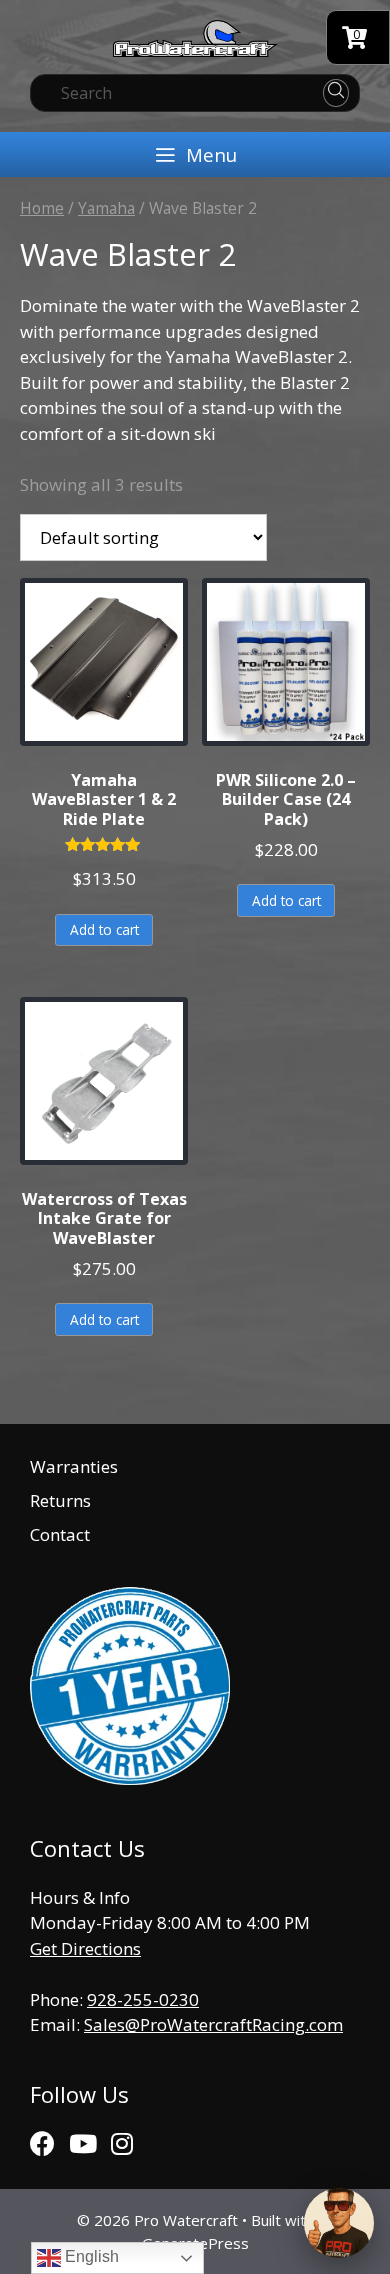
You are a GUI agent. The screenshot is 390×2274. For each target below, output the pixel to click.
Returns (60, 1500)
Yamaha (106, 208)
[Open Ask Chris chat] (339, 2223)
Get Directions (85, 1948)
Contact (60, 1534)
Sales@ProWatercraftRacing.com (213, 2024)
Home (42, 208)
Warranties (74, 1466)
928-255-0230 (143, 1999)
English (90, 2256)
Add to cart (104, 929)
